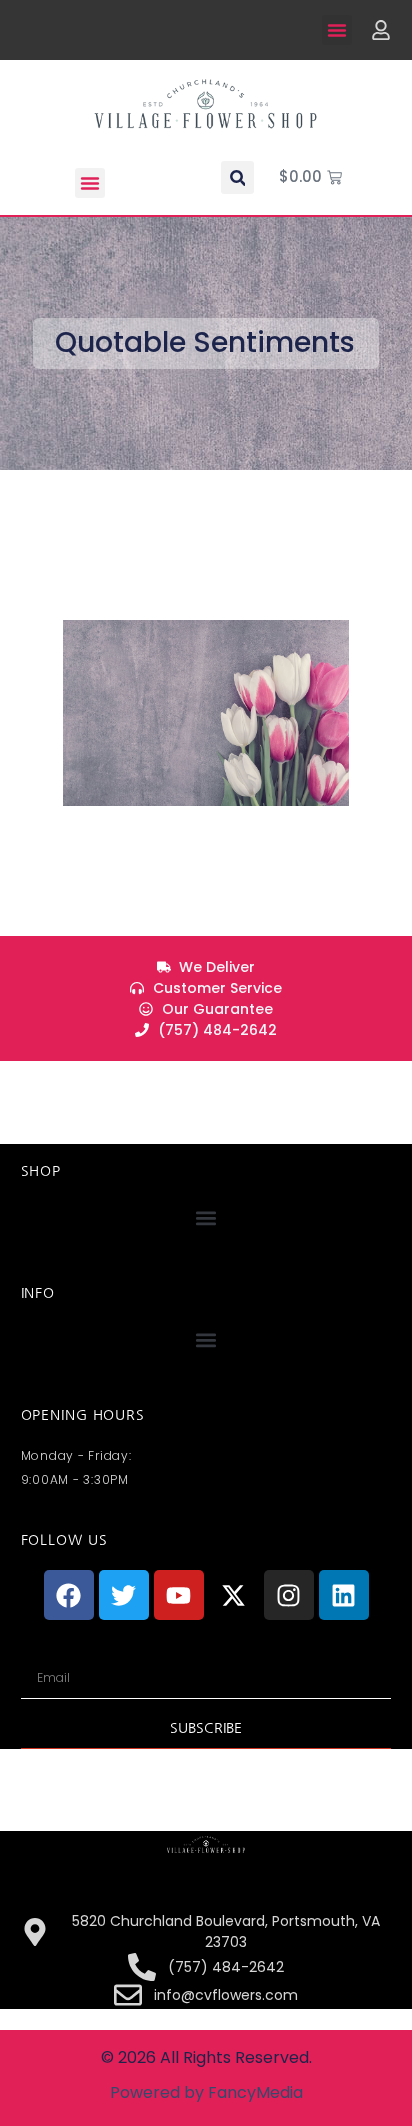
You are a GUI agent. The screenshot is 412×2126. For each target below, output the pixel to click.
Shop (41, 1171)
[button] (337, 30)
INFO (38, 1293)
